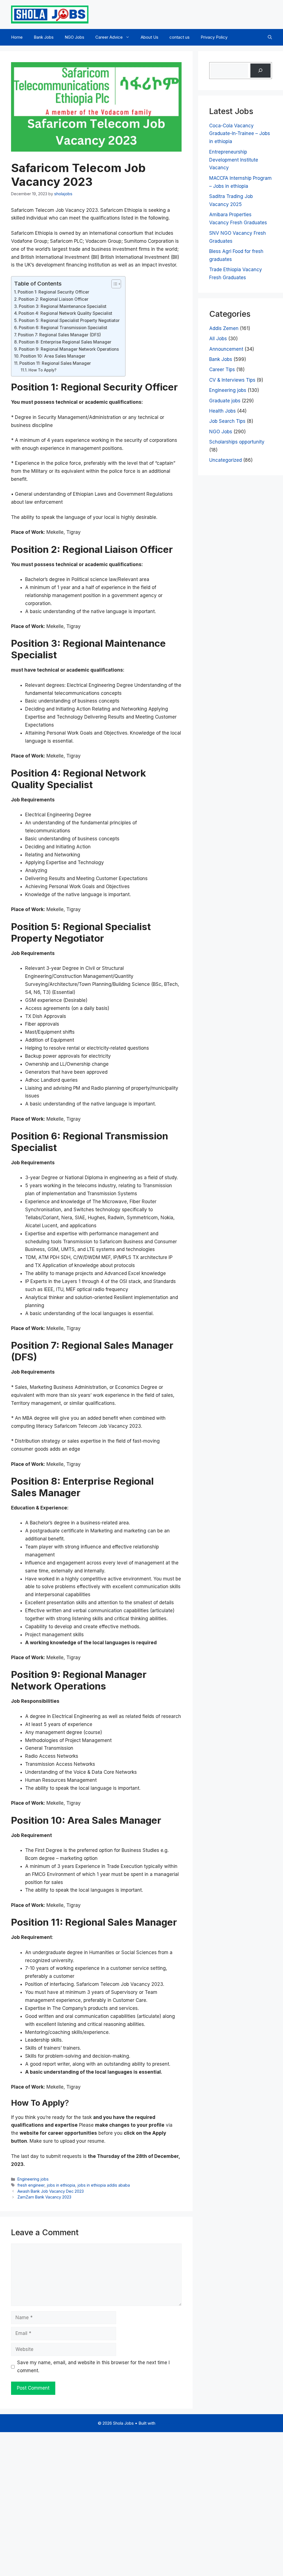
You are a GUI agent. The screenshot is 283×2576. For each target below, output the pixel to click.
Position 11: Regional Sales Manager (55, 363)
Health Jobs (222, 411)
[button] (270, 37)
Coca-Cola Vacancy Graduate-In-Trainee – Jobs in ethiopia (240, 134)
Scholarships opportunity (237, 442)
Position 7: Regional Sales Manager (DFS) (59, 335)
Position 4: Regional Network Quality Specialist (65, 313)
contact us (180, 37)
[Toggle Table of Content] (113, 284)
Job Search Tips (227, 421)
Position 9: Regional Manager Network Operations (69, 349)
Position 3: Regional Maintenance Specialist (63, 306)
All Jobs (218, 339)
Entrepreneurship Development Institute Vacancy (234, 160)
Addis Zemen (224, 328)
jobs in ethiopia (61, 2185)
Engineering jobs (33, 2179)
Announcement (226, 349)
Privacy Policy (214, 37)
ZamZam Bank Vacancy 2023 (44, 2197)
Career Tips (222, 369)
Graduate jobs (225, 401)
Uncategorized (226, 460)
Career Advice (109, 37)
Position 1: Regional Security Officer (53, 292)
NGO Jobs (74, 37)
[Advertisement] (141, 2503)
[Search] (260, 71)
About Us (150, 37)
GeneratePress (171, 2423)
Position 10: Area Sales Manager (53, 356)
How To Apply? (42, 370)
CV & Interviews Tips (232, 380)
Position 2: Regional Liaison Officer (53, 299)
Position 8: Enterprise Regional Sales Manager (65, 342)
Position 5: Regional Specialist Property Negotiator (69, 320)
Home (17, 37)
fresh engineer (31, 2185)
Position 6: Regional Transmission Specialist (63, 328)
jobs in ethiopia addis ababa (104, 2185)
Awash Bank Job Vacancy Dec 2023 (51, 2191)
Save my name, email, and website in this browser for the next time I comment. (93, 2367)
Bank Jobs (44, 37)
